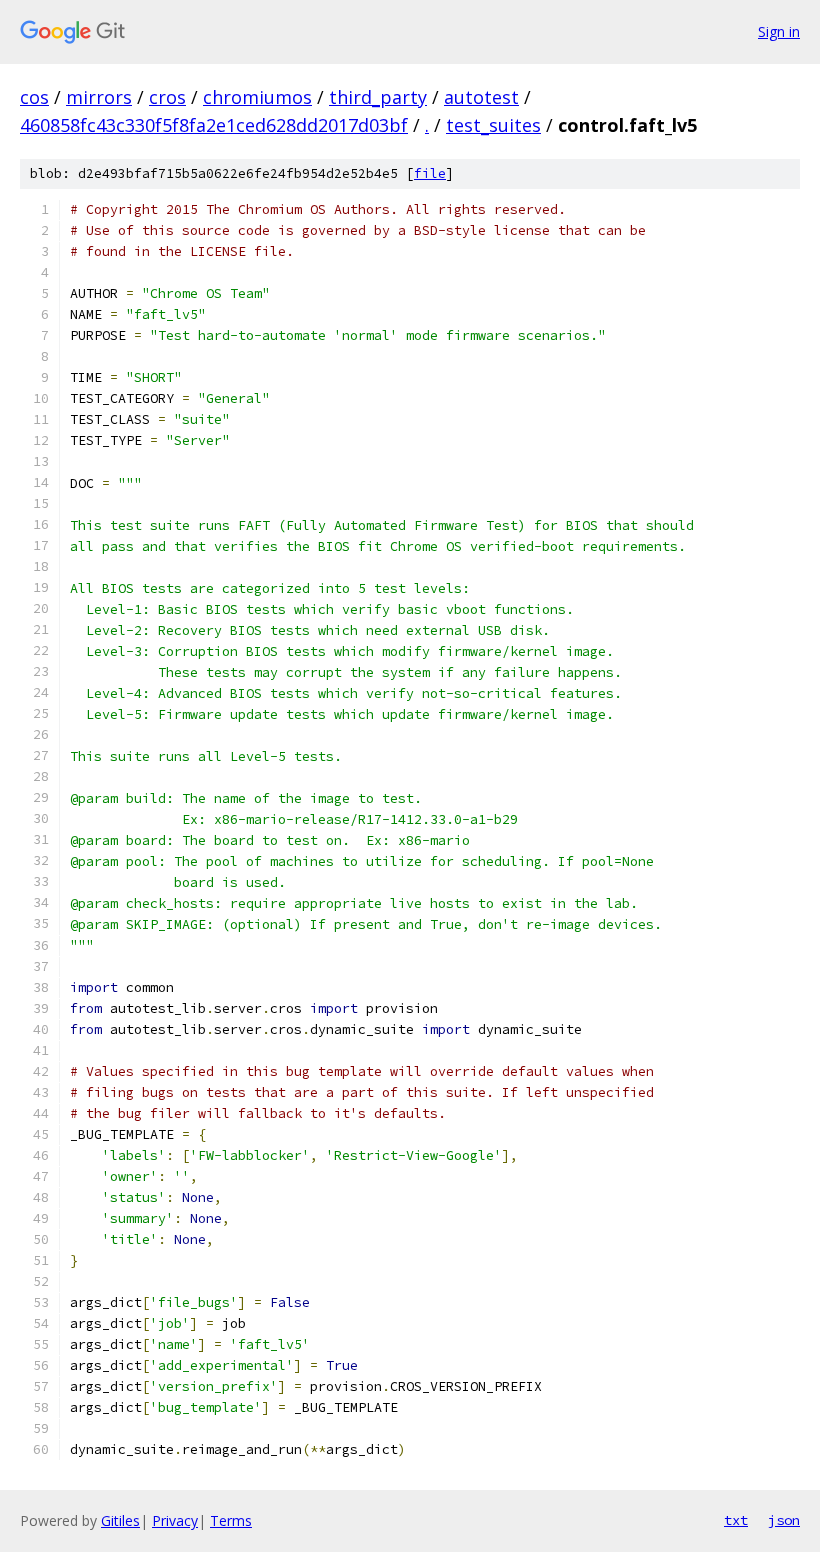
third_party (378, 97)
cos (34, 97)
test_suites (493, 125)
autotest (481, 97)
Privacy (175, 1520)
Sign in (779, 31)
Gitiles (120, 1520)
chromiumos (257, 97)
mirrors (99, 97)
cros (167, 97)
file (430, 173)
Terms (231, 1520)
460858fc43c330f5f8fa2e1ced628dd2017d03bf (214, 125)
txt (736, 1520)
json (784, 1520)
